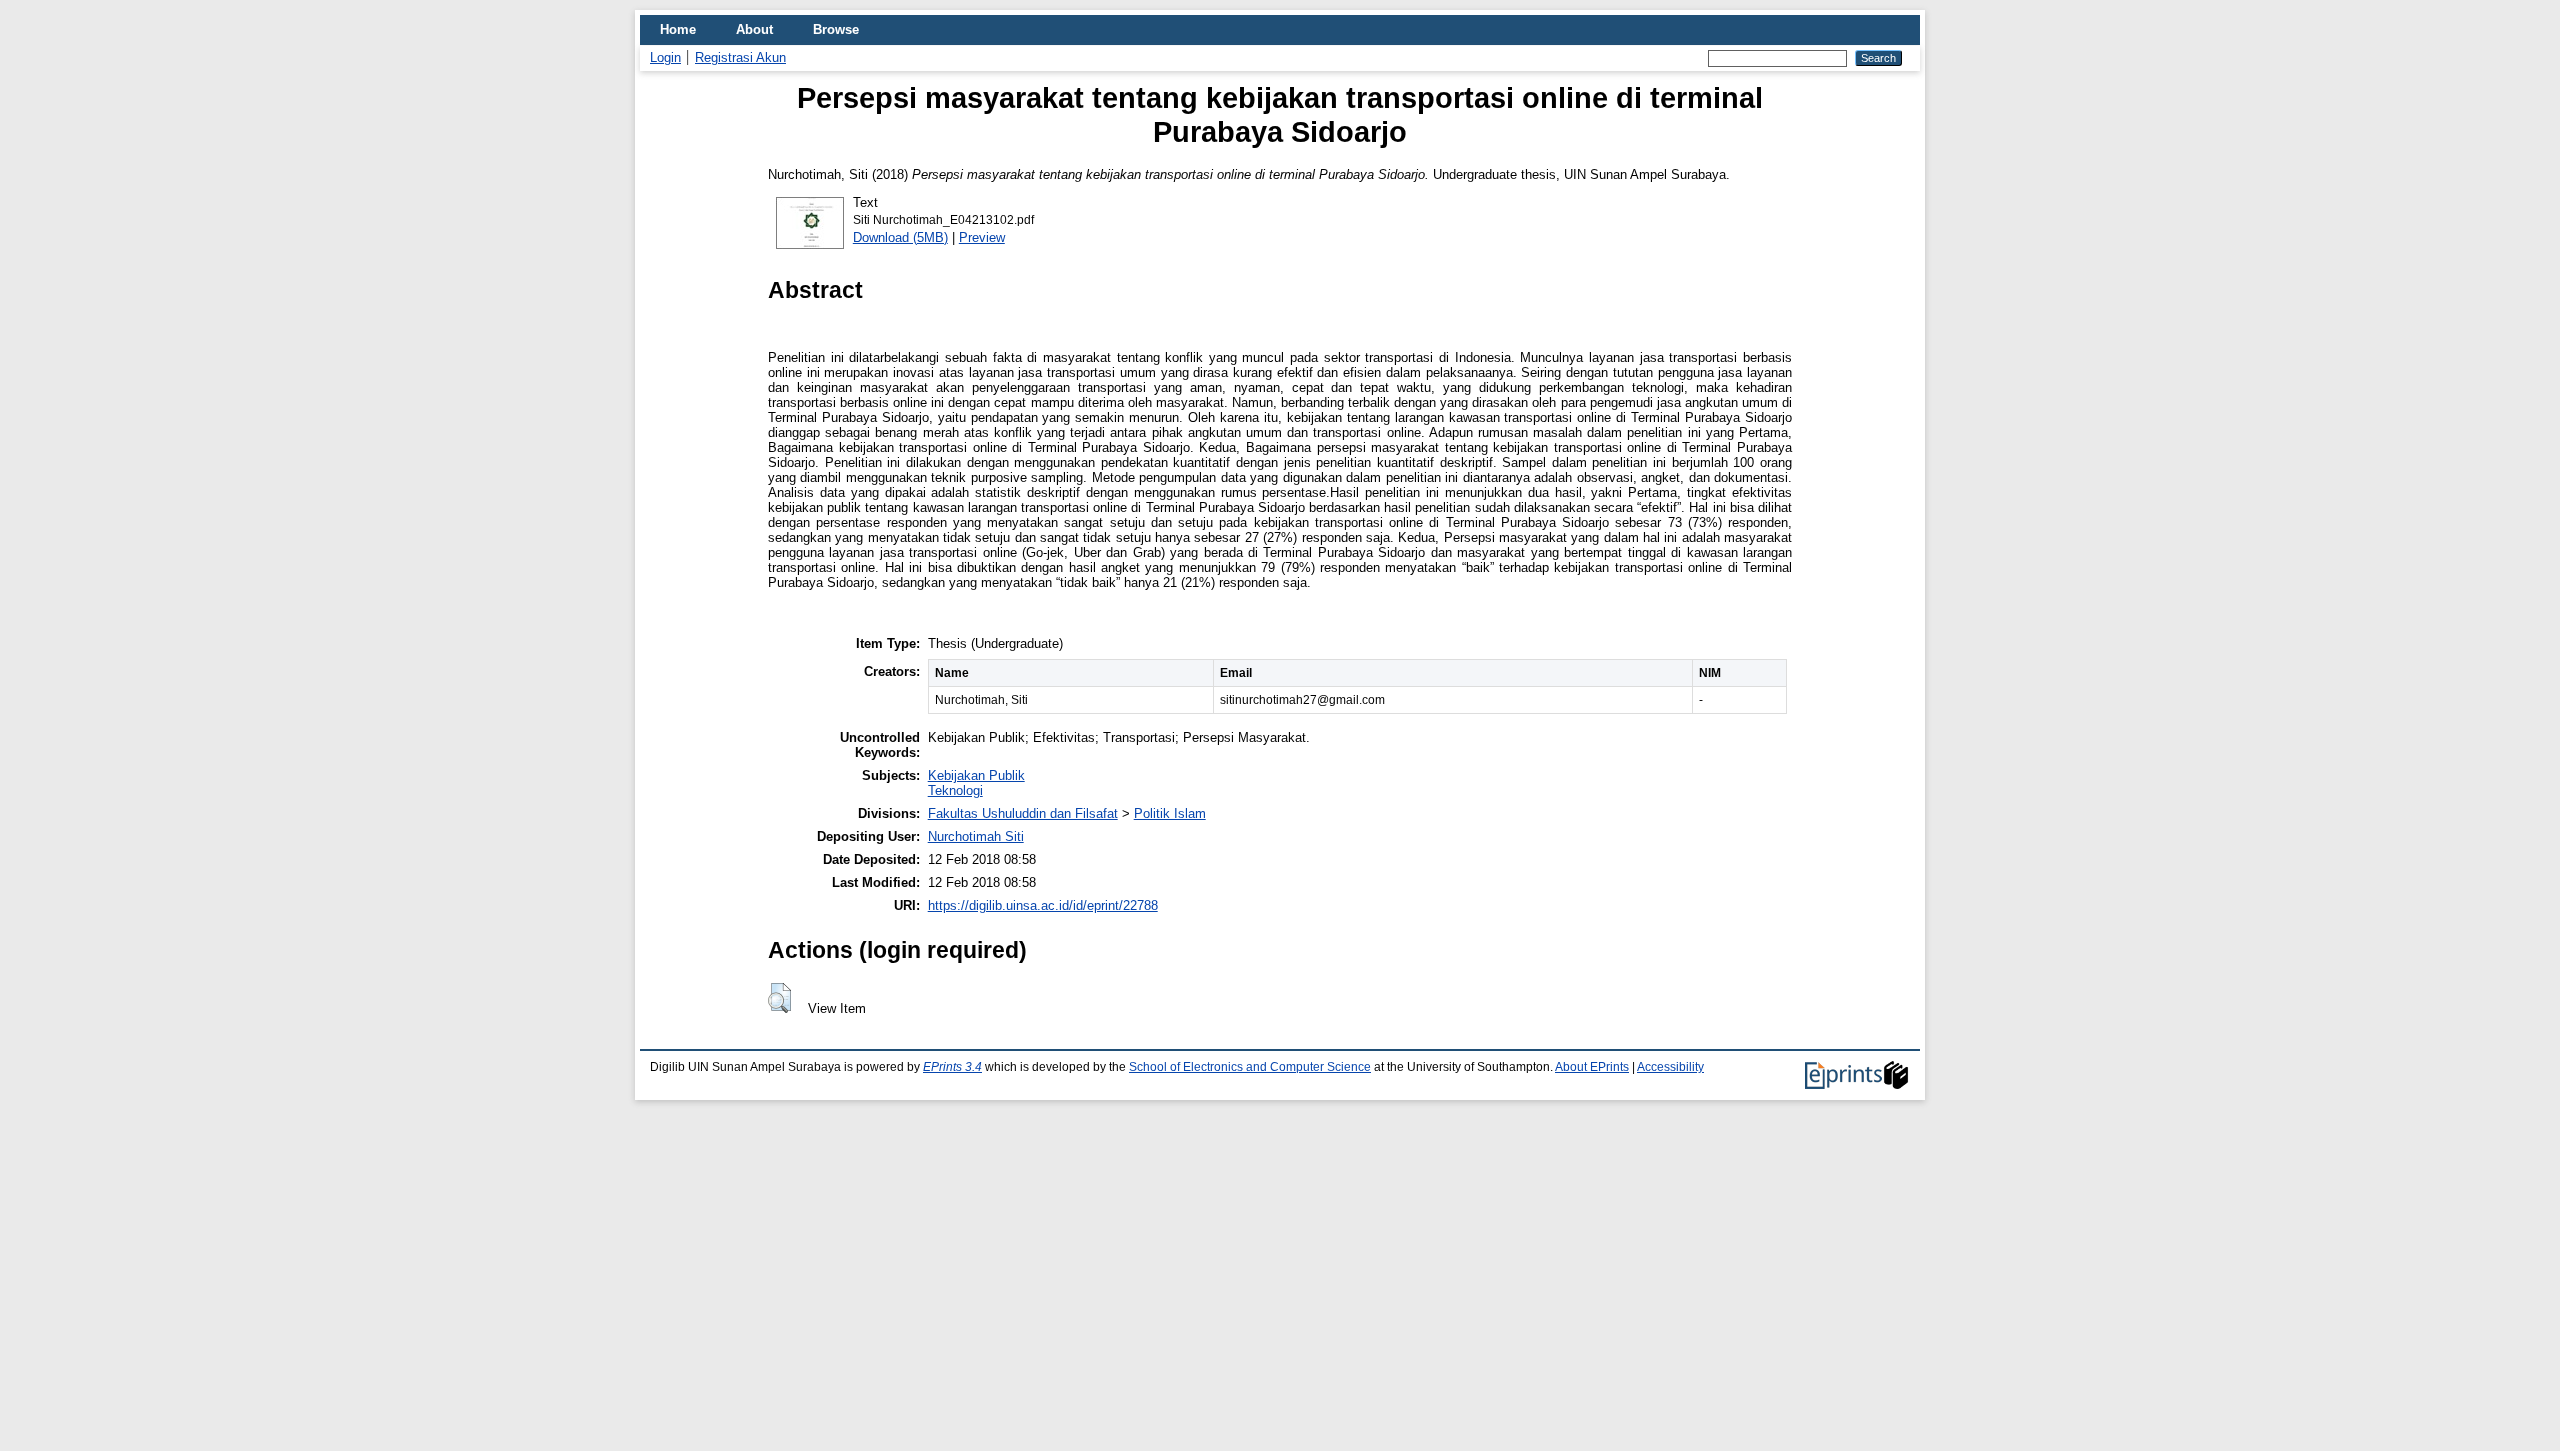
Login (665, 57)
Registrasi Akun (740, 57)
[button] (779, 998)
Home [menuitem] (678, 29)
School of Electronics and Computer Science (1250, 1067)
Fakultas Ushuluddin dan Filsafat (1023, 813)
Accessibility (1670, 1067)
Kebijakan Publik (976, 775)
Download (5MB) (900, 237)
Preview (982, 237)
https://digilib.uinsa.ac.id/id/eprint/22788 (1043, 905)
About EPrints (1592, 1067)
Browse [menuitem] (836, 29)
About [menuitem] (754, 29)
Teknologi (955, 790)
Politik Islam (1170, 813)
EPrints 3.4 (952, 1067)
